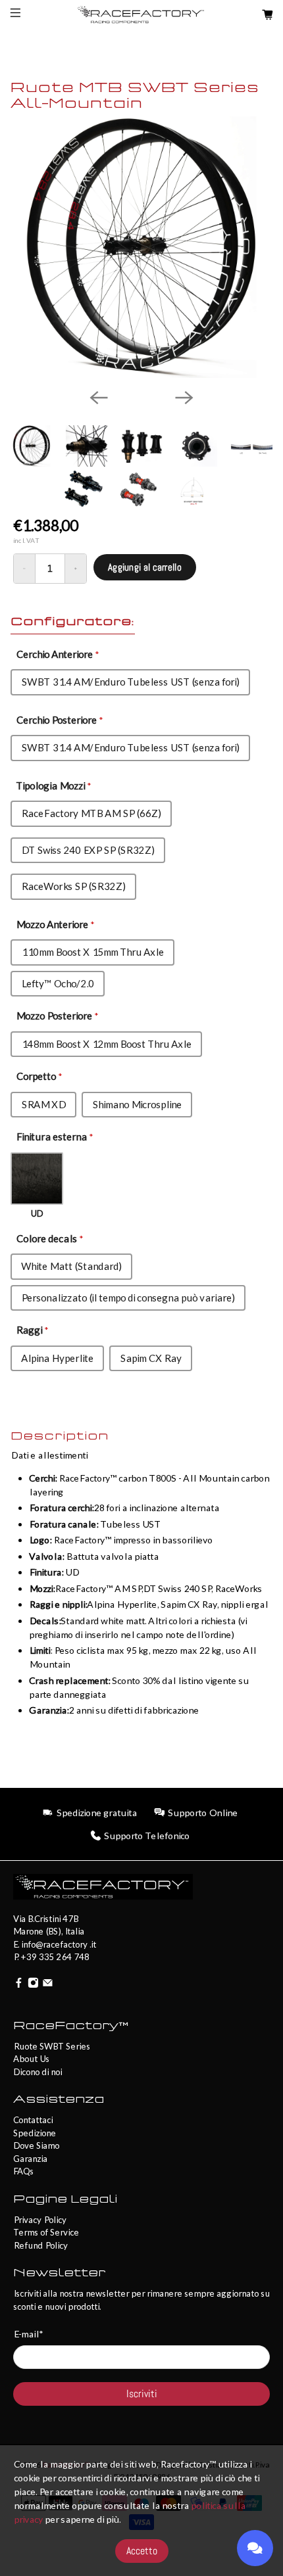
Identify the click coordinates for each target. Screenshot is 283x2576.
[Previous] (99, 398)
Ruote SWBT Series (52, 2046)
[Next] (184, 398)
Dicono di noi (38, 2072)
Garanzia (30, 2159)
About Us (31, 2059)
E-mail (28, 2334)
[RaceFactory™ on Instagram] (33, 1984)
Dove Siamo (36, 2145)
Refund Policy (40, 2245)
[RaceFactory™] (142, 15)
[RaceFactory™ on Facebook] (19, 1984)
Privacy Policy (40, 2220)
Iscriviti (142, 2394)
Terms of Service (46, 2232)
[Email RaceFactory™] (48, 1984)
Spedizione (35, 2133)
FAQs (23, 2171)
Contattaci (33, 2120)
